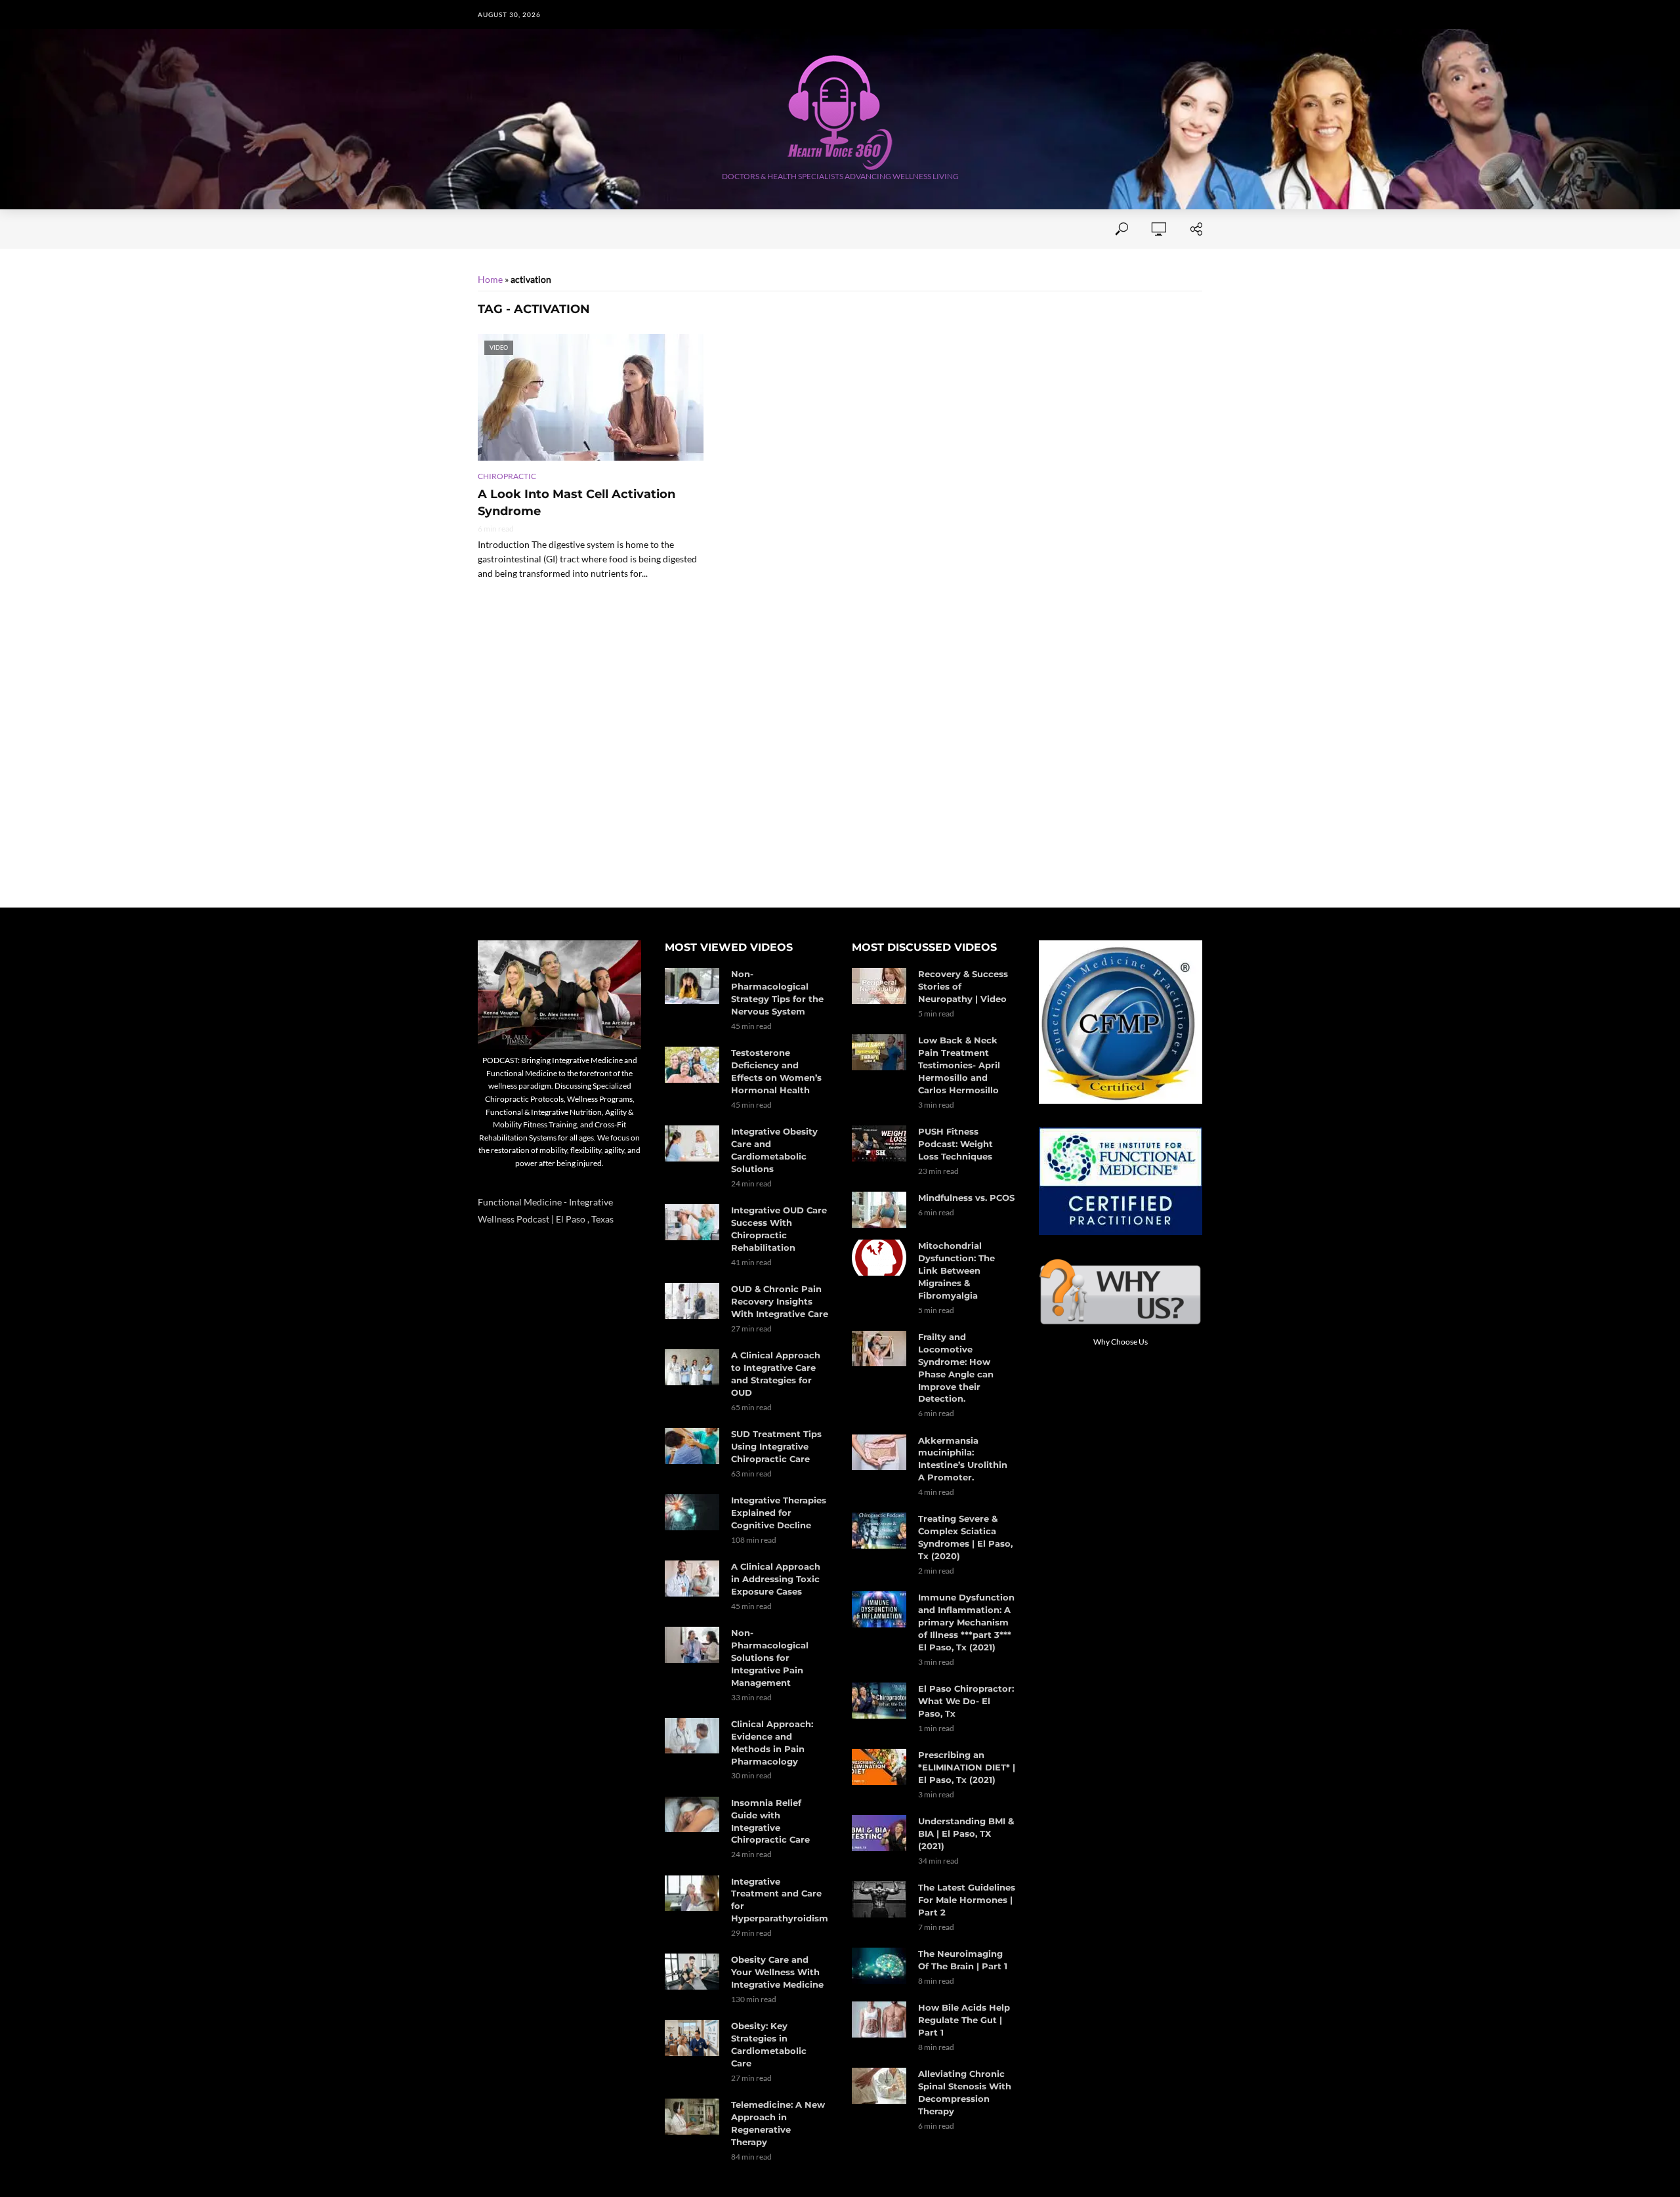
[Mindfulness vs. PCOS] (879, 1210)
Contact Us (708, 229)
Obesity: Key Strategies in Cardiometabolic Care (769, 2044)
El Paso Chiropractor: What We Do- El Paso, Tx (966, 1701)
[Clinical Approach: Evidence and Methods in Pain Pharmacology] (692, 1736)
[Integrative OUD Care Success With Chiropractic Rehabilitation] (692, 1222)
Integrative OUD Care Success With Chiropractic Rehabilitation (779, 1229)
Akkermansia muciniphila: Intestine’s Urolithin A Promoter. (963, 1459)
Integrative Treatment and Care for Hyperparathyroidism (780, 1900)
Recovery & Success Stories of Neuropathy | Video (963, 986)
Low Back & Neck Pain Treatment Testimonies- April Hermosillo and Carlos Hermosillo (959, 1065)
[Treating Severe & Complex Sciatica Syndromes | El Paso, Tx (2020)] (879, 1531)
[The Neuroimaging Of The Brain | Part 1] (879, 1966)
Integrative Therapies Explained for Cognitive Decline (779, 1513)
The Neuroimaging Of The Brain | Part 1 (963, 1960)
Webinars (857, 229)
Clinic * (1036, 229)
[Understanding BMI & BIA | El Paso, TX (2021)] (879, 1833)
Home (491, 229)
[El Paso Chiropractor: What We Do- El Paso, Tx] (879, 1701)
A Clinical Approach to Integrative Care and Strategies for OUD (776, 1374)
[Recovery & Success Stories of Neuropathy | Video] (879, 986)
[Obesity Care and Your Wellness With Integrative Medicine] (692, 1972)
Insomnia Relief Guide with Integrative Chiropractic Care (770, 1821)
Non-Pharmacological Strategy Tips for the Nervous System (777, 993)
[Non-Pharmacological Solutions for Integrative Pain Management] (692, 1645)
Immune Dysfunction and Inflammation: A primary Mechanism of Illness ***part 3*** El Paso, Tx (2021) (966, 1622)
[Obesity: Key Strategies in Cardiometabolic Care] (692, 2038)
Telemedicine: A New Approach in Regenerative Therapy (778, 2123)
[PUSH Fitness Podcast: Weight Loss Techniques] (879, 1143)
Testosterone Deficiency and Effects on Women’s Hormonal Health (776, 1071)
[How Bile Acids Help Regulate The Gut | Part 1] (879, 2019)
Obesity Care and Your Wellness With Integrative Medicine (777, 1972)
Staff (646, 229)
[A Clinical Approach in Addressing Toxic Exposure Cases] (692, 1579)
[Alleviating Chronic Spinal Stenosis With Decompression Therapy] (879, 2086)
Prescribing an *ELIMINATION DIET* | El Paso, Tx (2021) (967, 1767)
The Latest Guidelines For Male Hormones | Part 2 (967, 1900)
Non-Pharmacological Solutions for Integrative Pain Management (770, 1658)
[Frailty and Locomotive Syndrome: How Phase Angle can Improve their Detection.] (879, 1349)
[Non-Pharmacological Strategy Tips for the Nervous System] (692, 986)
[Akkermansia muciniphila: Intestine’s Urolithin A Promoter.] (879, 1453)
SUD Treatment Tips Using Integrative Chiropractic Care (776, 1446)
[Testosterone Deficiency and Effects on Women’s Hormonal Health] (692, 1065)
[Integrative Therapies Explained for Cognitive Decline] (692, 1512)
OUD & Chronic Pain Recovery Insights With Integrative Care (780, 1301)
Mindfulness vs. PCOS (966, 1198)
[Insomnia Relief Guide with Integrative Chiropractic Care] (692, 1815)
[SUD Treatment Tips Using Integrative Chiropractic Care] (692, 1446)
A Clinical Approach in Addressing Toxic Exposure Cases (776, 1579)
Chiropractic (507, 476)
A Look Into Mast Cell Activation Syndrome (577, 503)
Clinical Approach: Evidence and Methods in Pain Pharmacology (772, 1743)
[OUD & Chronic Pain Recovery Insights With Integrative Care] (692, 1301)
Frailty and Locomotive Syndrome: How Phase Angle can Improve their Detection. (956, 1368)
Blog (985, 229)
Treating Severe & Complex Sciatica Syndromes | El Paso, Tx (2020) (965, 1537)
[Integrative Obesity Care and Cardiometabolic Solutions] (692, 1143)
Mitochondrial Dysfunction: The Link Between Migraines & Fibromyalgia (956, 1270)
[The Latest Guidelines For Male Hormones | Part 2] (879, 1899)
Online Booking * (569, 229)
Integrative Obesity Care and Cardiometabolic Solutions (774, 1150)
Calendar (927, 229)
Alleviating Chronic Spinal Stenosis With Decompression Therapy (965, 2092)
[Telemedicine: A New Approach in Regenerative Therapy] (692, 2117)
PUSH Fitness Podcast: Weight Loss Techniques (955, 1144)
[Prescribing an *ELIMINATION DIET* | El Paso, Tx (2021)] (879, 1767)
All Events (784, 229)
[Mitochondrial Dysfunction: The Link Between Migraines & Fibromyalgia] (879, 1258)
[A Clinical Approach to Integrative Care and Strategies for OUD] (692, 1367)
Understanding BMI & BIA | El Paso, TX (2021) (966, 1833)
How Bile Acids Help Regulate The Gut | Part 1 (964, 2020)
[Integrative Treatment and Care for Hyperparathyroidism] (692, 1894)
